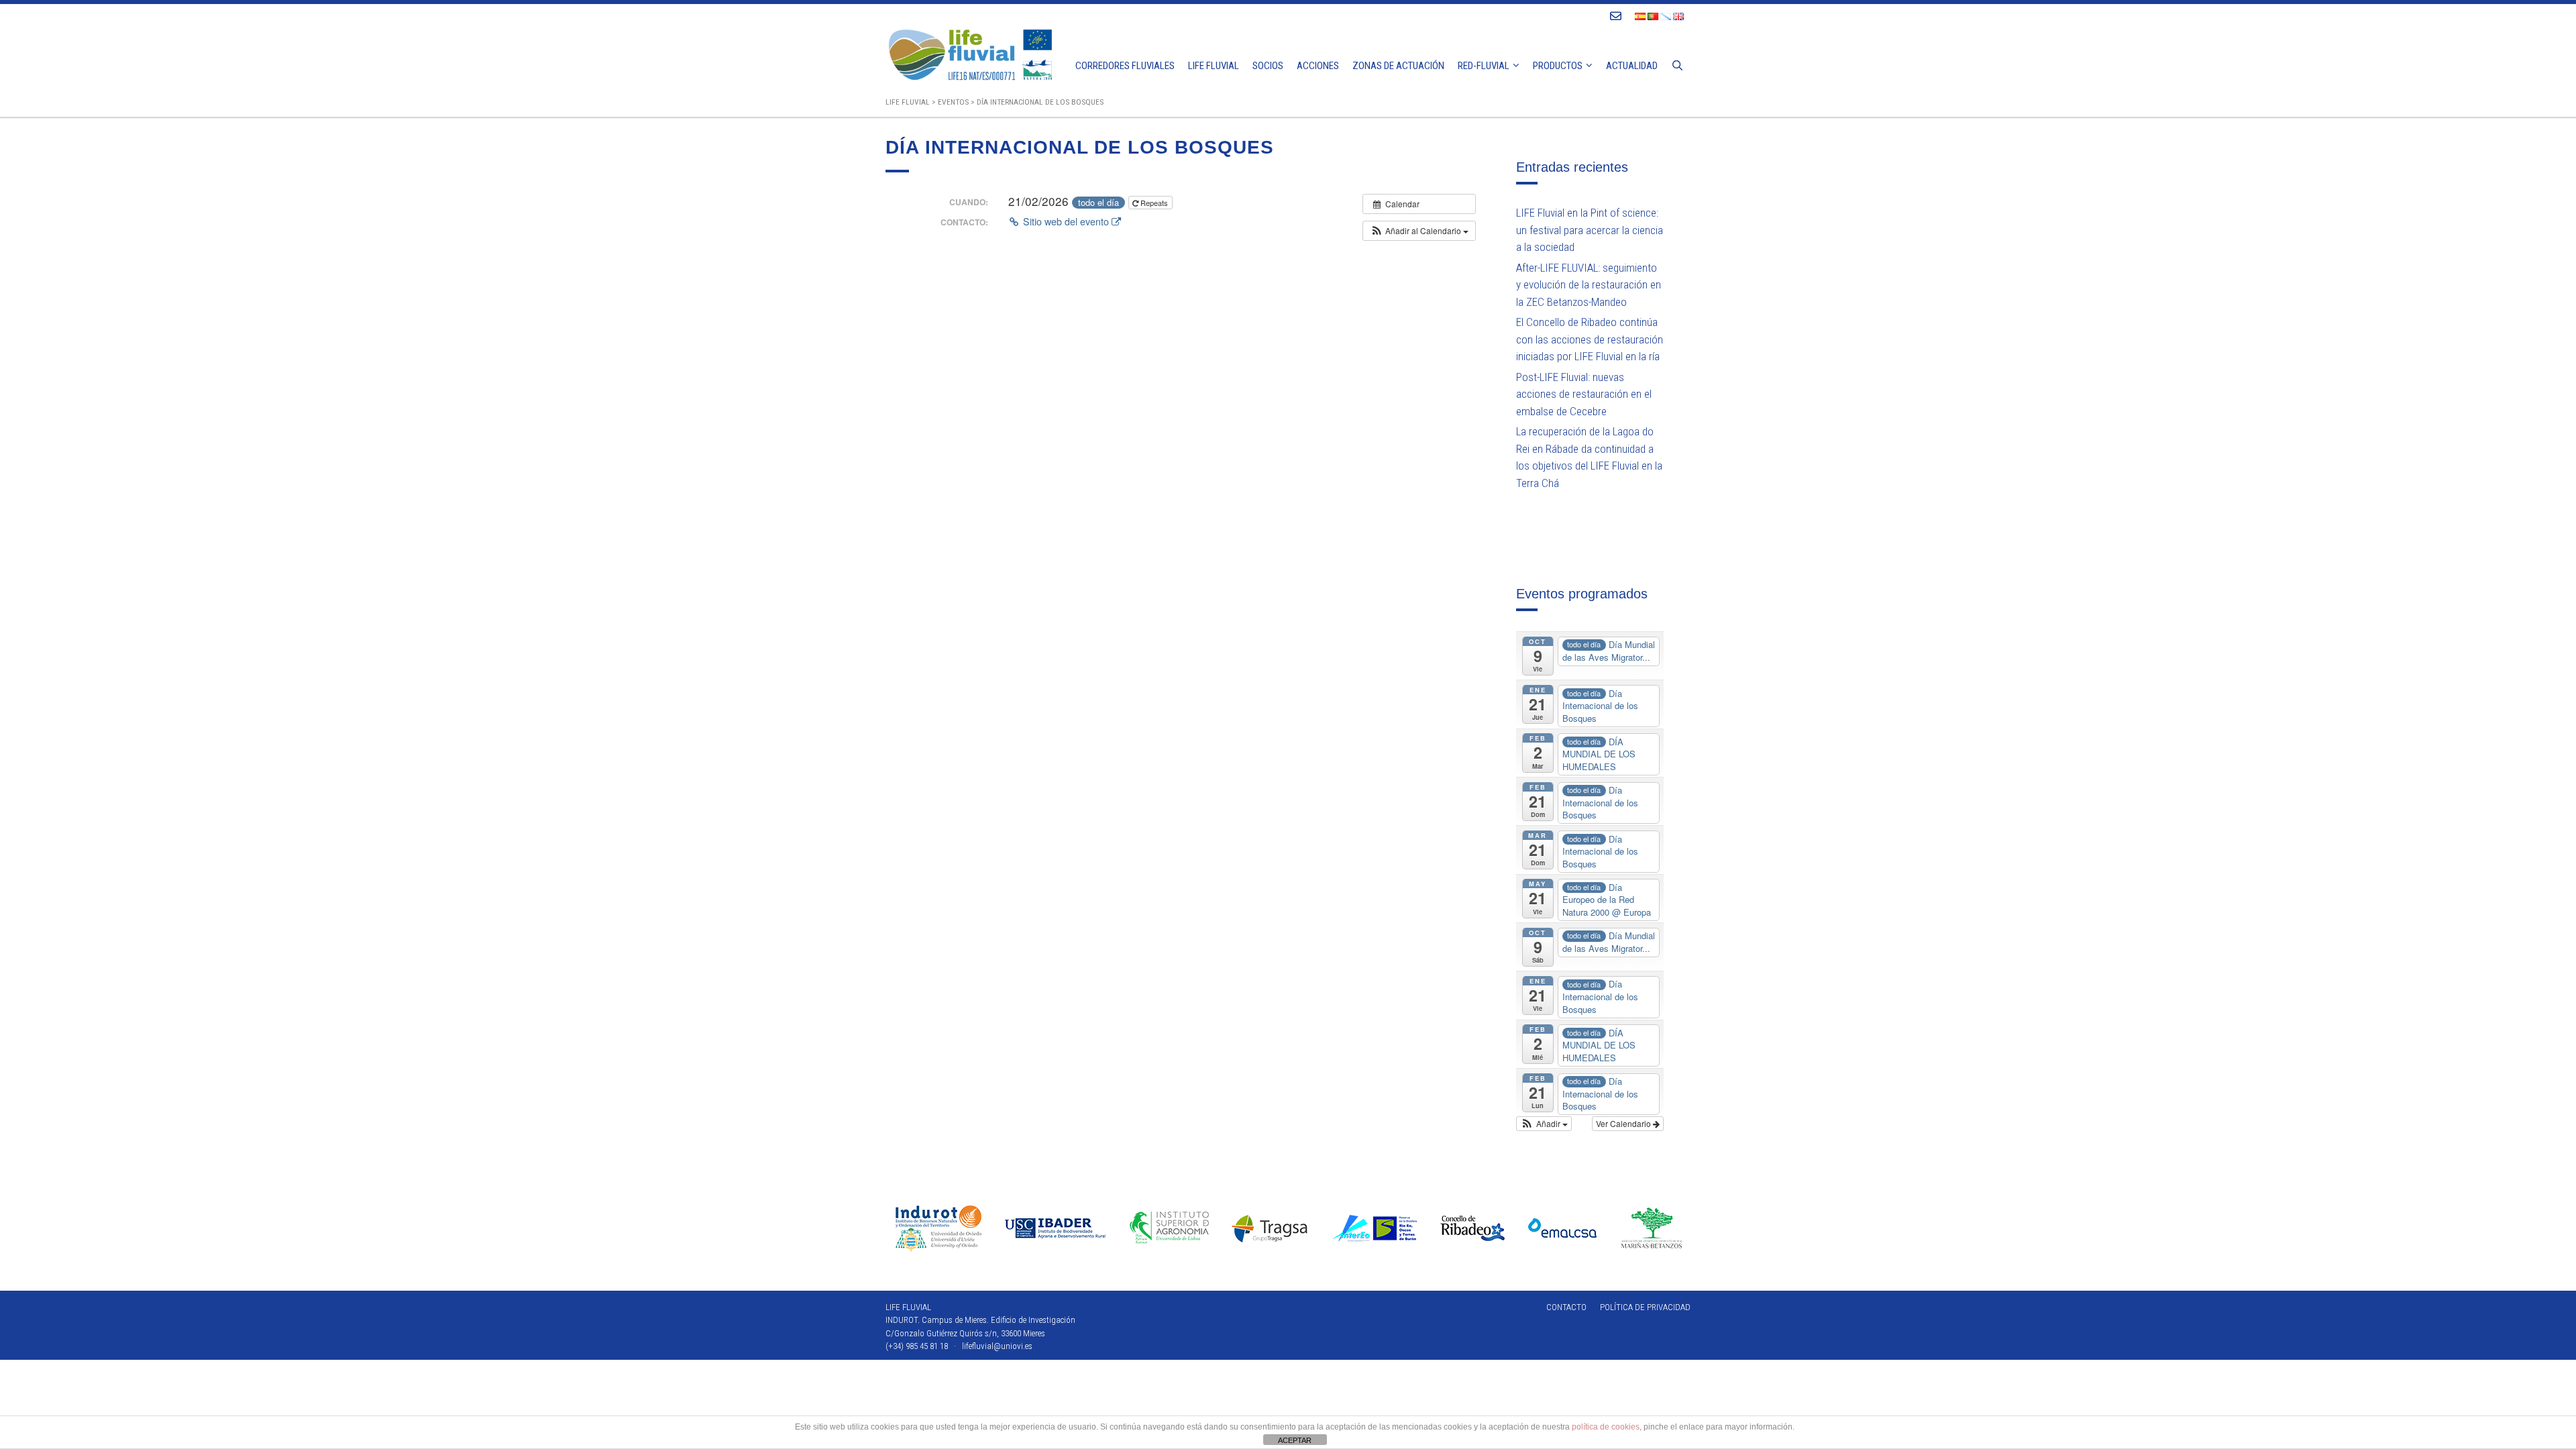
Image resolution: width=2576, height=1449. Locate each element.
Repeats (1154, 203)
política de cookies (1606, 1427)
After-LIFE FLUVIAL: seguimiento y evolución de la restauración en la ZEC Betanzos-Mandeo (1589, 285)
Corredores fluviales (1125, 66)
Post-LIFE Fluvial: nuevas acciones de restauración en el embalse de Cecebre (1584, 394)
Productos (1558, 66)
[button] (1419, 231)
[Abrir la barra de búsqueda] (1677, 66)
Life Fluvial (1214, 66)
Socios (1268, 66)
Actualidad (1632, 66)
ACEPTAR (1295, 1440)
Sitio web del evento (1066, 221)
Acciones (1318, 66)
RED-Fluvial (1484, 66)
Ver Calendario (1624, 1123)
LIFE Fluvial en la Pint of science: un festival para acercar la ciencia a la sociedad (1590, 230)
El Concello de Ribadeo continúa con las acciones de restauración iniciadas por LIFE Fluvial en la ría (1590, 339)
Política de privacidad (1645, 1307)
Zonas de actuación (1398, 66)
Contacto (1566, 1307)
